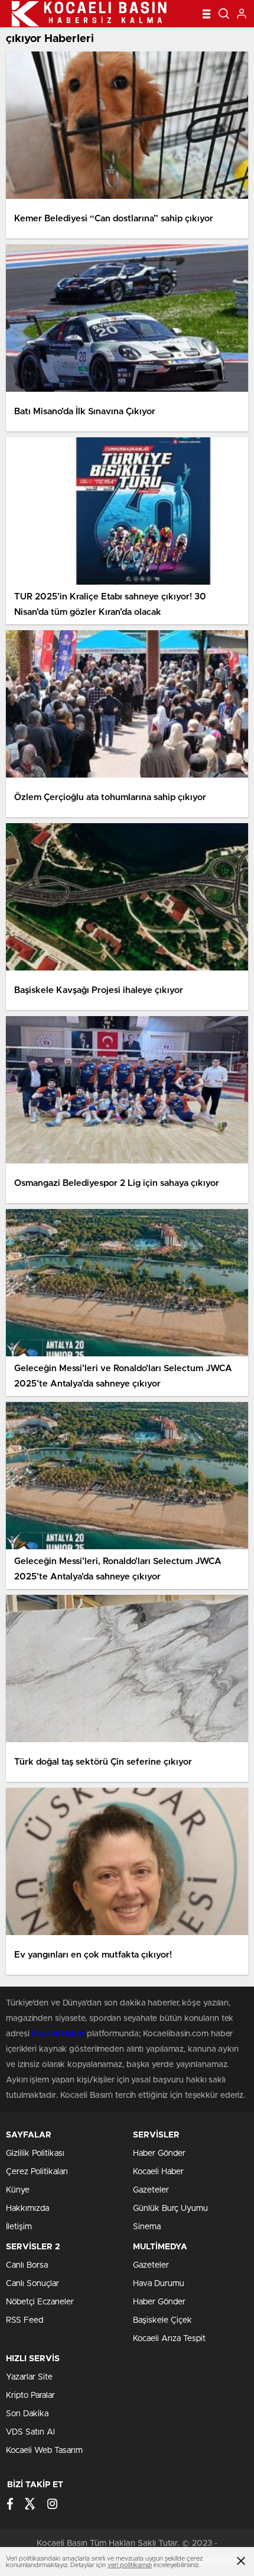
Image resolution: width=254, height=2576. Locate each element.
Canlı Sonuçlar (32, 2284)
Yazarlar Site (29, 2377)
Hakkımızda (27, 2209)
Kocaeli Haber (59, 2034)
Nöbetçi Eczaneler (40, 2302)
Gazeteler (151, 2190)
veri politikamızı (130, 2565)
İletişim (19, 2227)
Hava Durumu (159, 2284)
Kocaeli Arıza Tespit (169, 2339)
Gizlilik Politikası (35, 2153)
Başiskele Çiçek (162, 2320)
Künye (18, 2190)
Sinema (147, 2227)
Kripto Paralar (30, 2396)
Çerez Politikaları (37, 2172)
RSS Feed (25, 2320)
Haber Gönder (159, 2153)
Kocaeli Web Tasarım (44, 2451)
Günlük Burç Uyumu (170, 2209)
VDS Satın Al (30, 2432)
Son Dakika (27, 2414)
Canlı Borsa (27, 2265)
